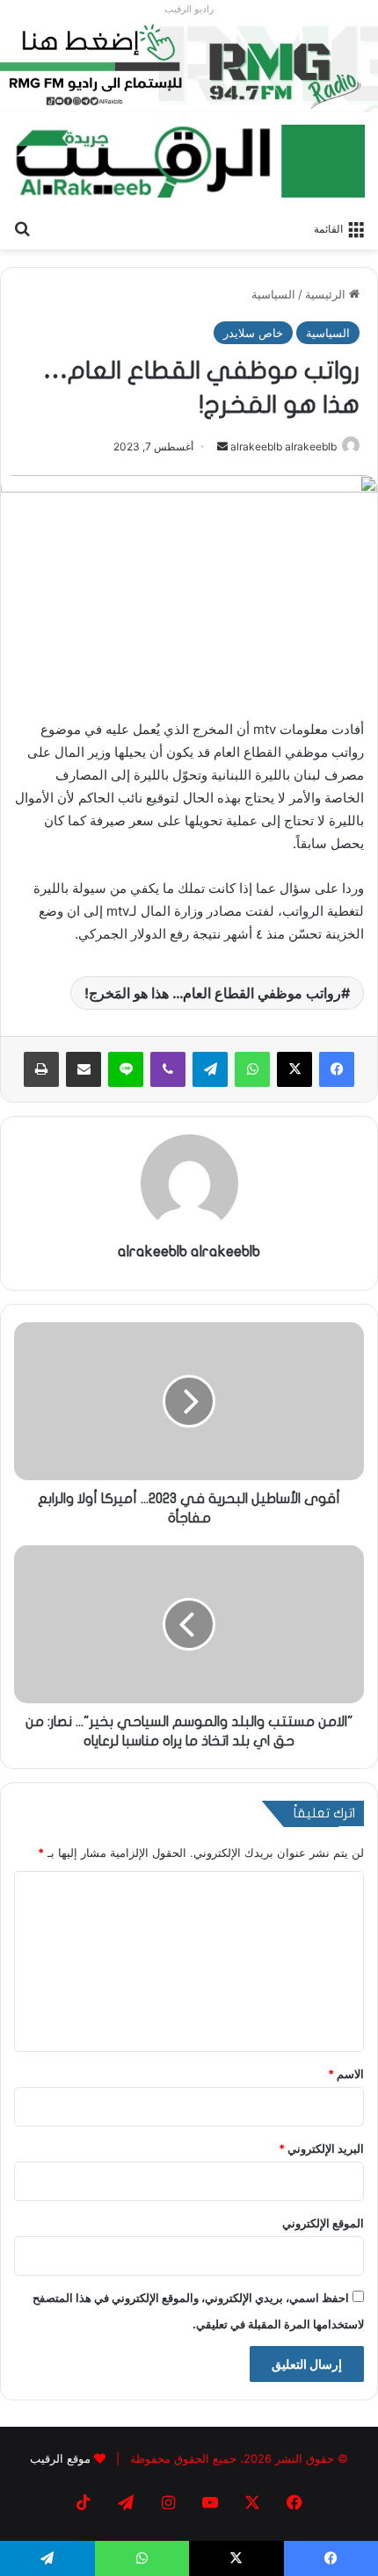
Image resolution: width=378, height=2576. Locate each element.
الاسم (346, 2074)
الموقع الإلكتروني (323, 2223)
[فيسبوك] (337, 1069)
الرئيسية (327, 294)
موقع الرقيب (60, 2458)
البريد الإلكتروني (321, 2148)
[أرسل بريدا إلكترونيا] (222, 446)
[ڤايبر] (168, 1069)
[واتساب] (252, 1069)
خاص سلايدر (253, 333)
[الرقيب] (189, 161)
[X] (294, 1069)
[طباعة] (41, 1069)
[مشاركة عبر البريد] (84, 1069)
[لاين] (126, 1069)
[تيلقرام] (210, 1069)
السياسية (273, 294)
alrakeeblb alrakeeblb (283, 446)
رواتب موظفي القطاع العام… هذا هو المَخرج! (213, 993)
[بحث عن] (22, 227)
